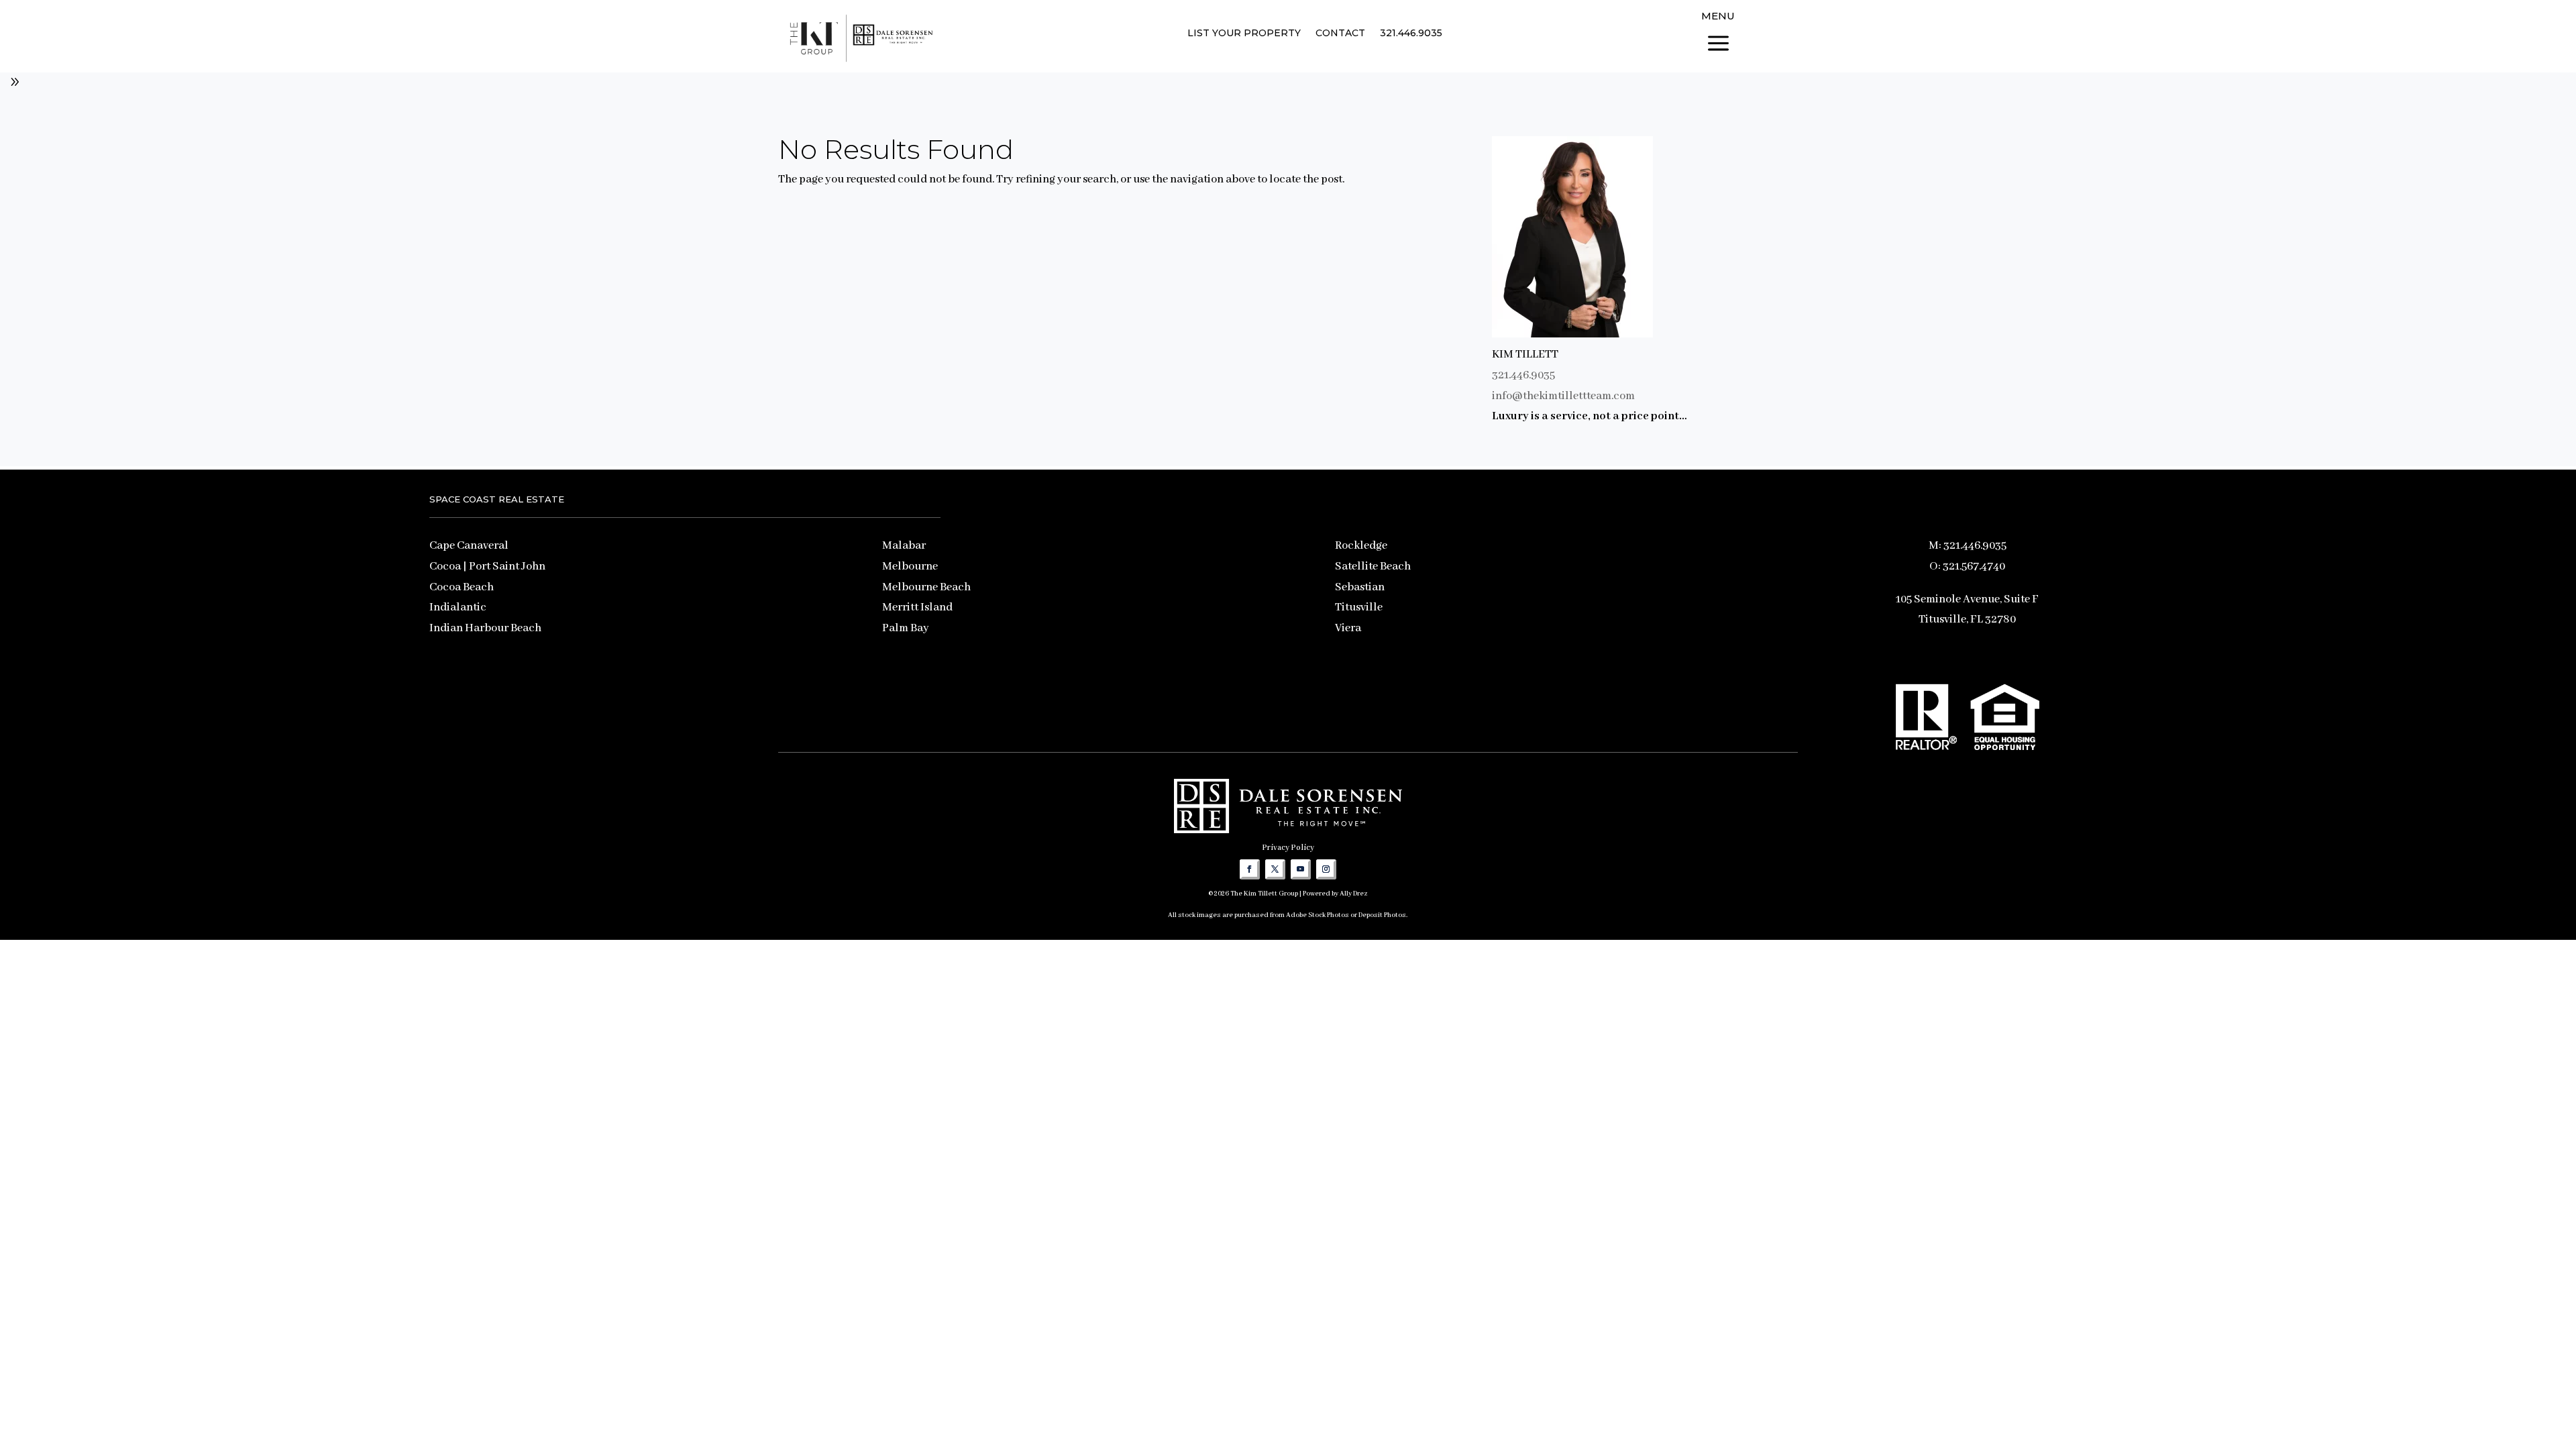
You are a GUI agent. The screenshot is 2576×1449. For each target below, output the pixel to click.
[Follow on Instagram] (1326, 869)
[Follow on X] (1275, 869)
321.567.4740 (1974, 567)
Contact (1340, 34)
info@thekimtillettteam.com (1563, 396)
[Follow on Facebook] (1250, 869)
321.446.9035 (1411, 34)
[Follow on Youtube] (1301, 869)
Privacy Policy (1288, 848)
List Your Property (1244, 34)
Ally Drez (1354, 894)
